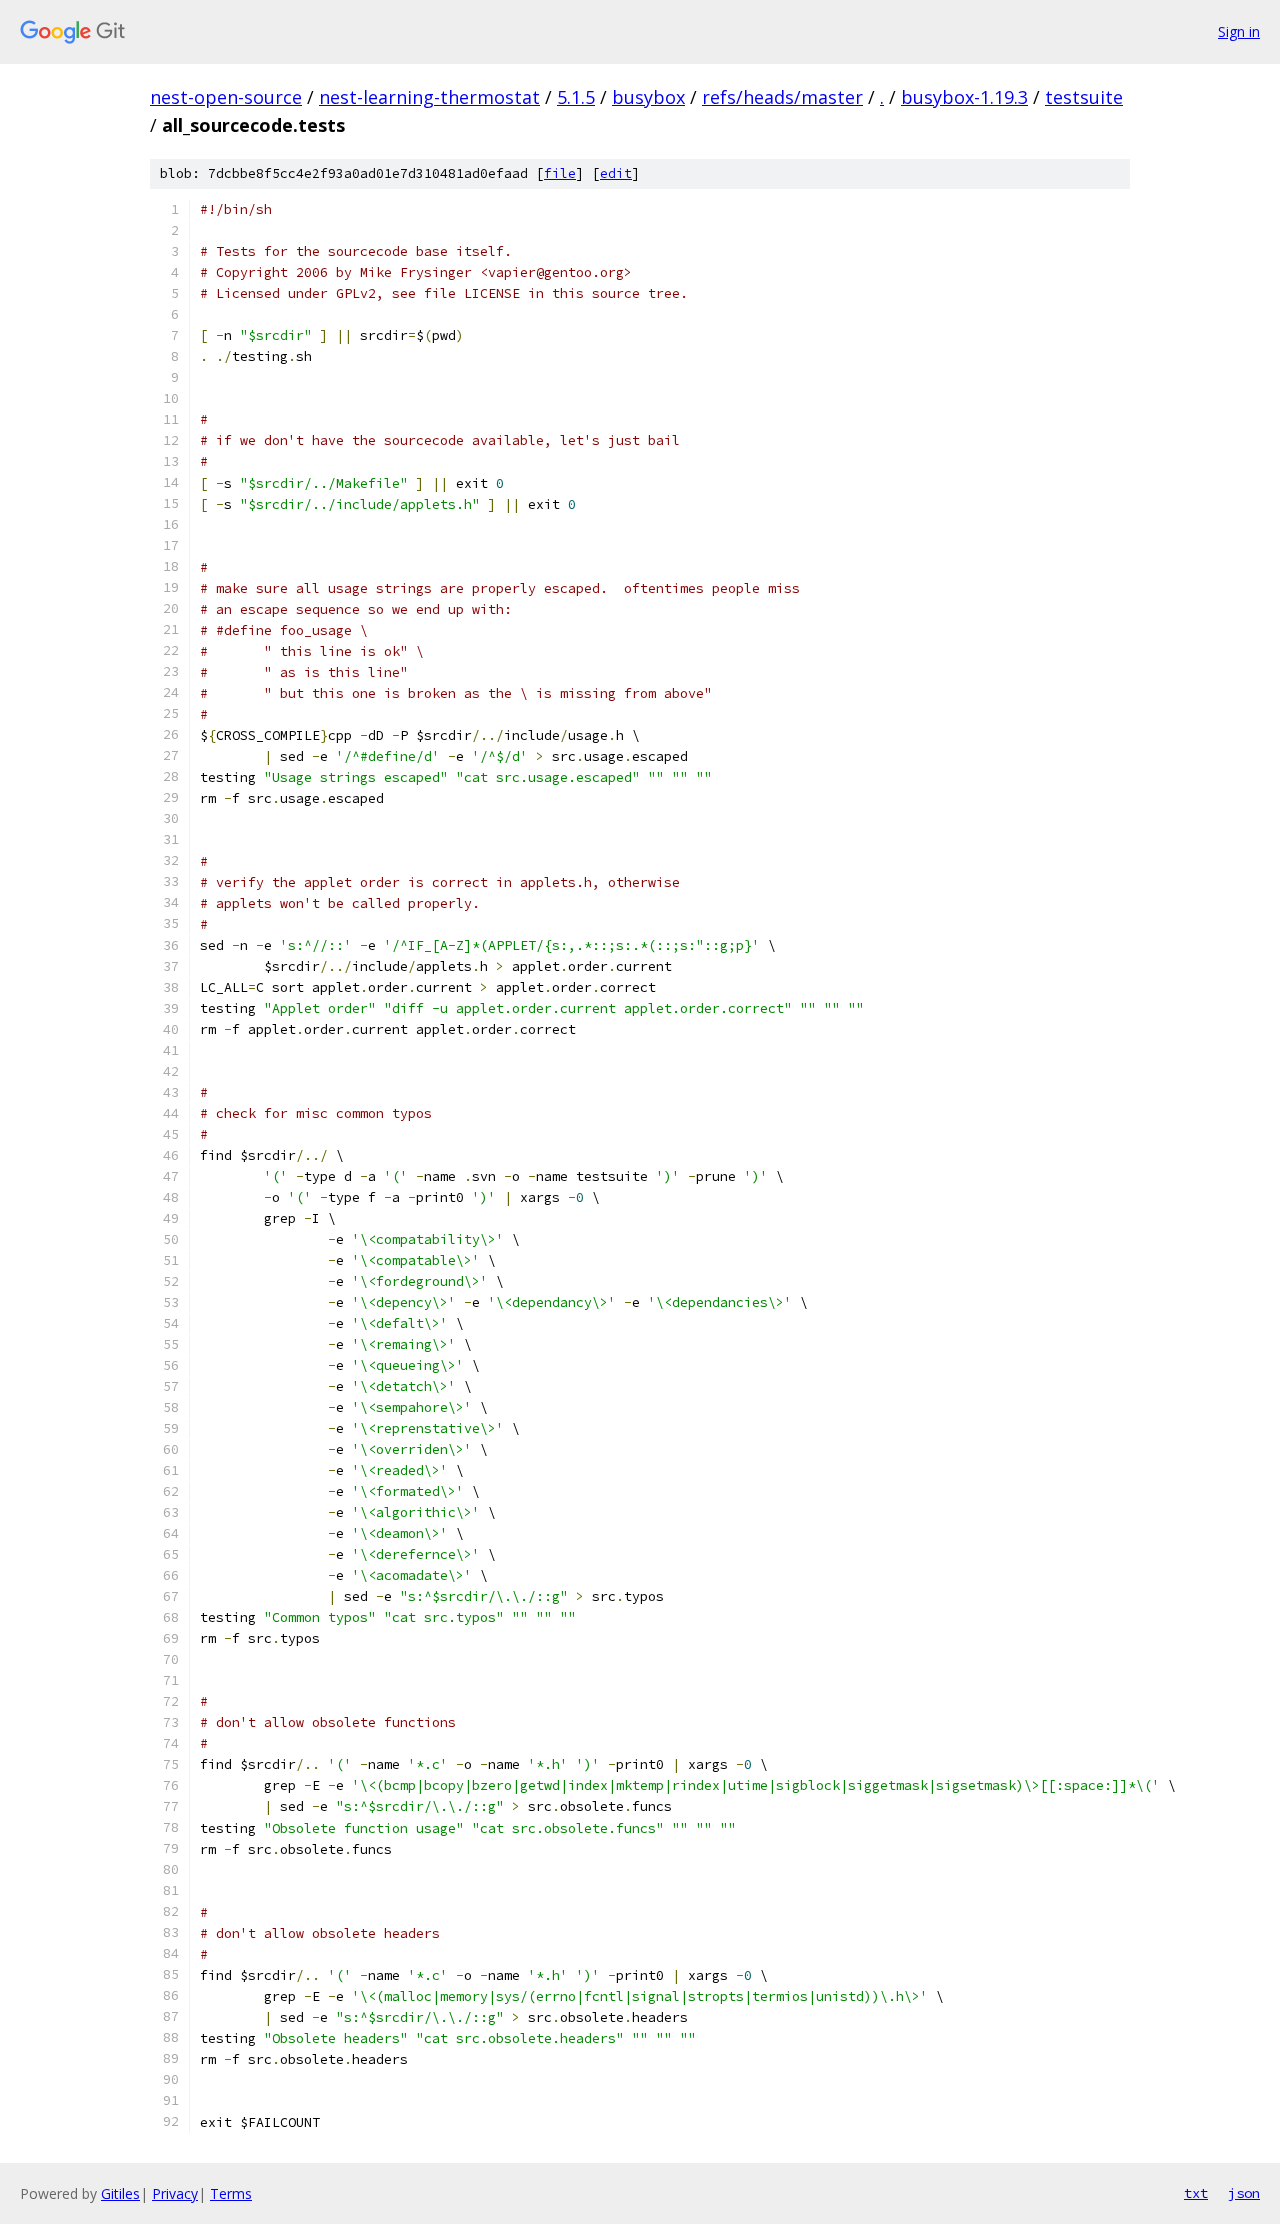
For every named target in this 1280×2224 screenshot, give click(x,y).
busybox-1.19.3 (964, 97)
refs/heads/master (782, 97)
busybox (648, 97)
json (1244, 2193)
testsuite (1084, 97)
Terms (231, 2193)
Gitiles (120, 2193)
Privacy (175, 2193)
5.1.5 (576, 97)
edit (616, 173)
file (560, 173)
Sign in (1239, 31)
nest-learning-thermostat (429, 97)
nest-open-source (226, 97)
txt (1196, 2193)
